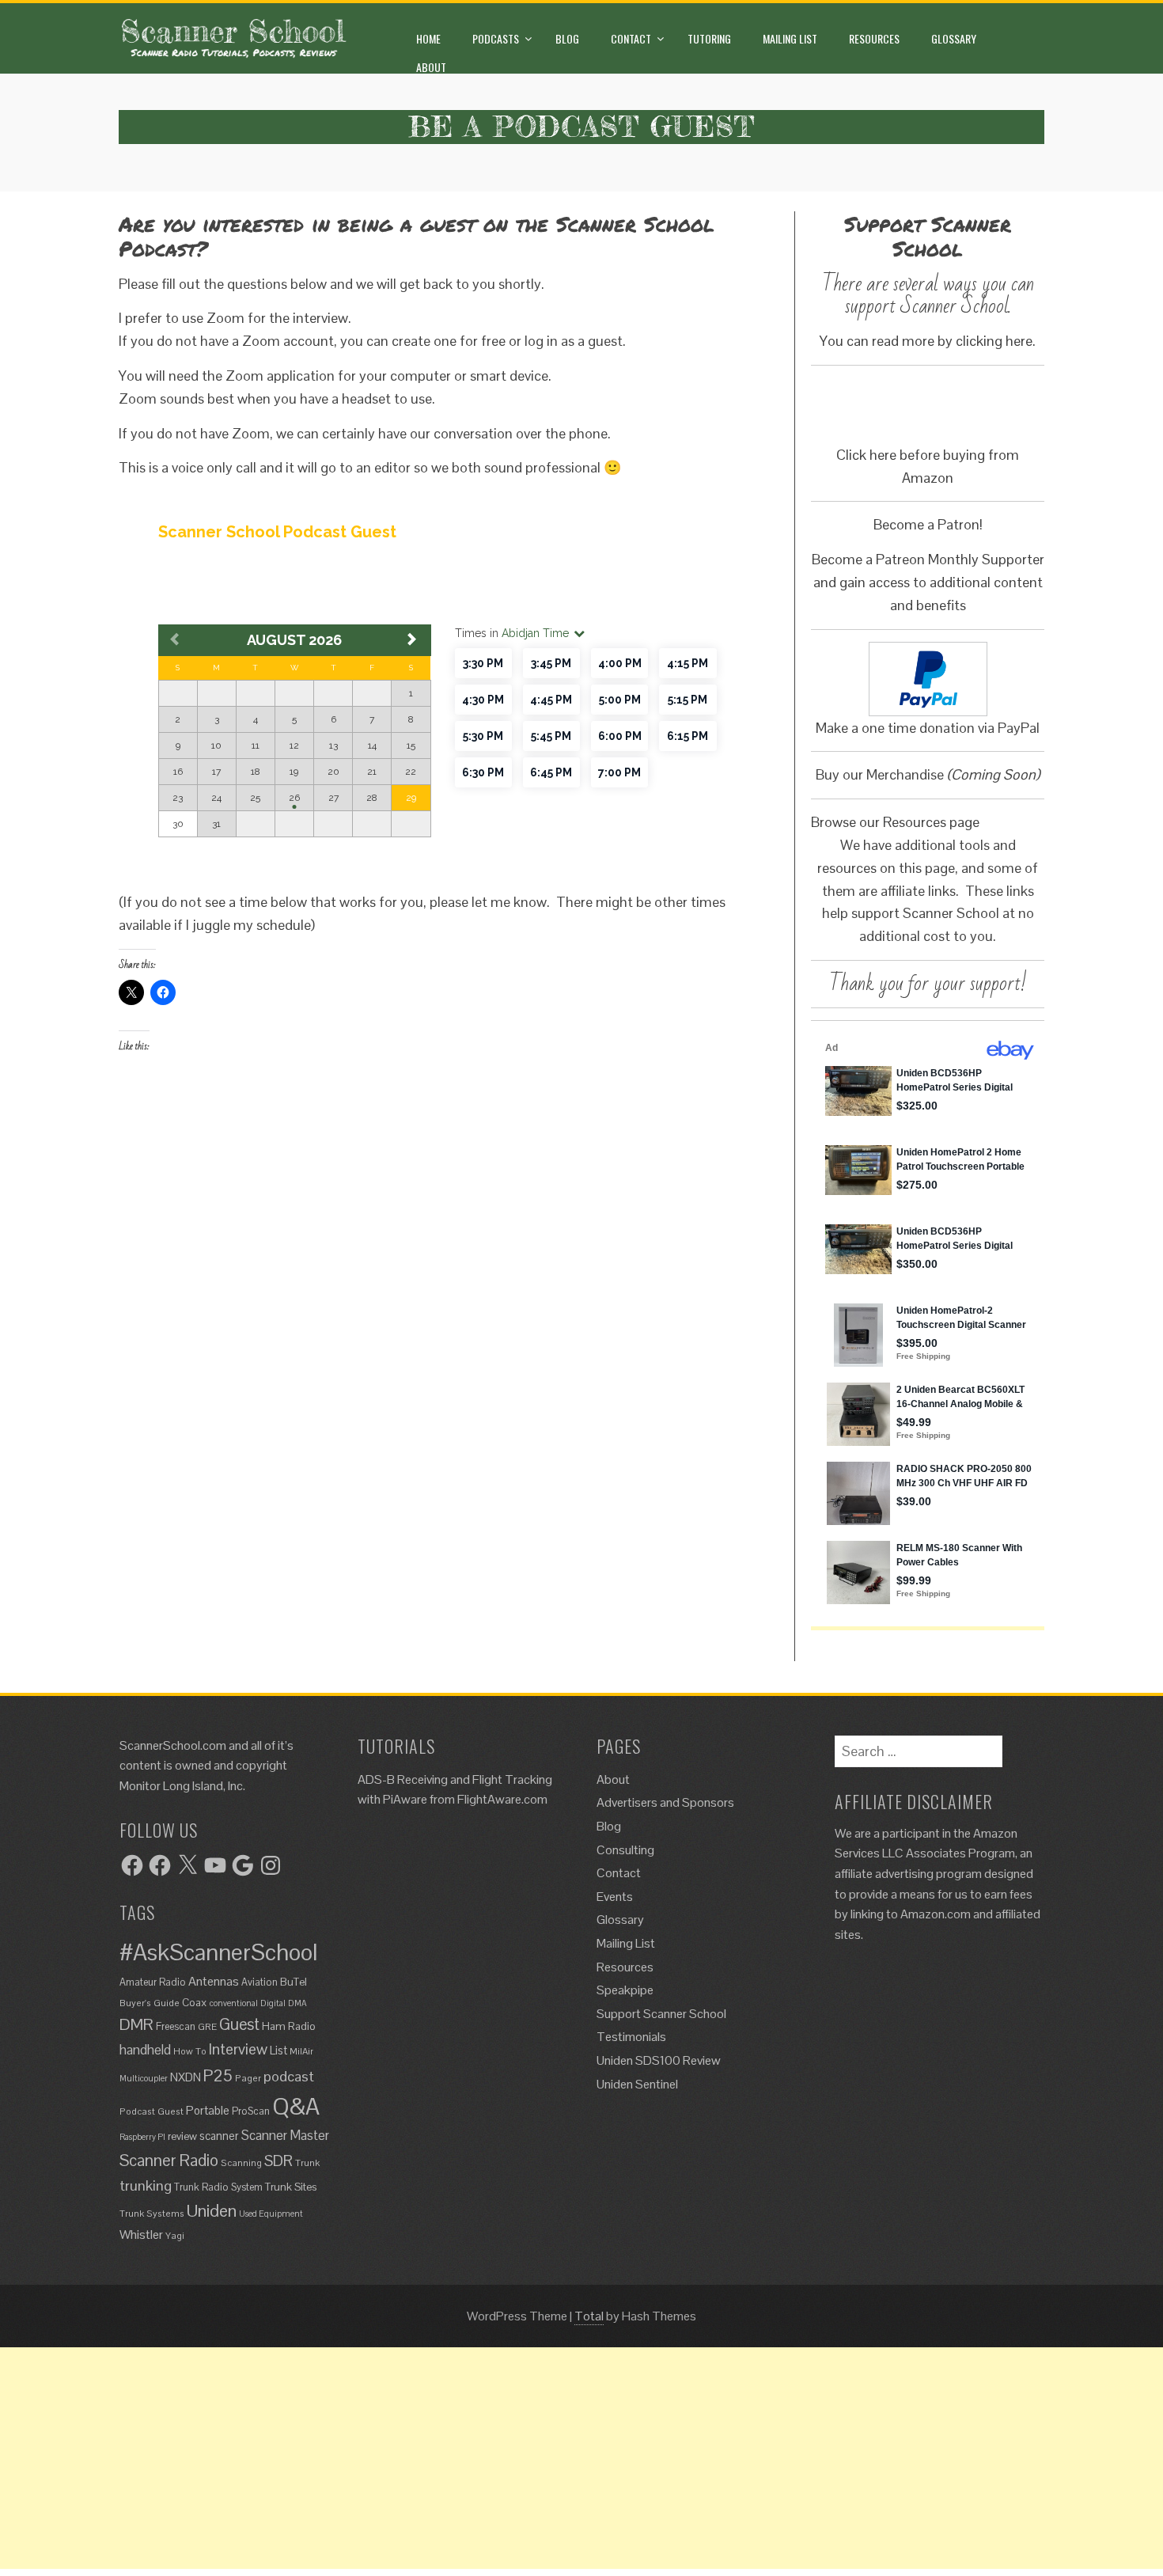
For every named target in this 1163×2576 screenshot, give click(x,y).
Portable (208, 2110)
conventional (234, 2003)
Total (589, 2316)
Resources (874, 38)
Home (428, 38)
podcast (289, 2076)
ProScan (251, 2111)
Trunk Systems (152, 2213)
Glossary (954, 38)
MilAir (301, 2051)
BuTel (294, 1982)
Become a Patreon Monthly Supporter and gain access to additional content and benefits (928, 582)
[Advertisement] (475, 2458)
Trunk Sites (291, 2187)
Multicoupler (144, 2078)
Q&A (296, 2107)
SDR (278, 2161)
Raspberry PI (142, 2137)
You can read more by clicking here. (928, 341)
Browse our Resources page (895, 822)
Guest (239, 2024)
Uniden (212, 2210)
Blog (567, 38)
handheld (145, 2050)
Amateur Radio (153, 1982)
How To (190, 2051)
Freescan (176, 2026)
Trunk (307, 2162)
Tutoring (709, 38)
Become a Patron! (928, 524)
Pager (248, 2078)
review (182, 2136)
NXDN (186, 2077)
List (278, 2051)
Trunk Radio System (218, 2187)
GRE (207, 2026)
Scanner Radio (169, 2160)
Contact (631, 38)
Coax (195, 2002)
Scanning (241, 2162)
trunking (146, 2185)
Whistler (141, 2235)
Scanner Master (285, 2136)
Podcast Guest (152, 2111)
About (431, 67)
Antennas (214, 1981)
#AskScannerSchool (218, 1952)
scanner (219, 2136)
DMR (136, 2024)
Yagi (175, 2235)
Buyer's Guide (150, 2003)
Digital (273, 2003)
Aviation (259, 1982)
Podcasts (496, 38)
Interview (238, 2049)
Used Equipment (271, 2214)
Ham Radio (289, 2026)
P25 (218, 2075)
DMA (297, 2003)
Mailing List (790, 38)
